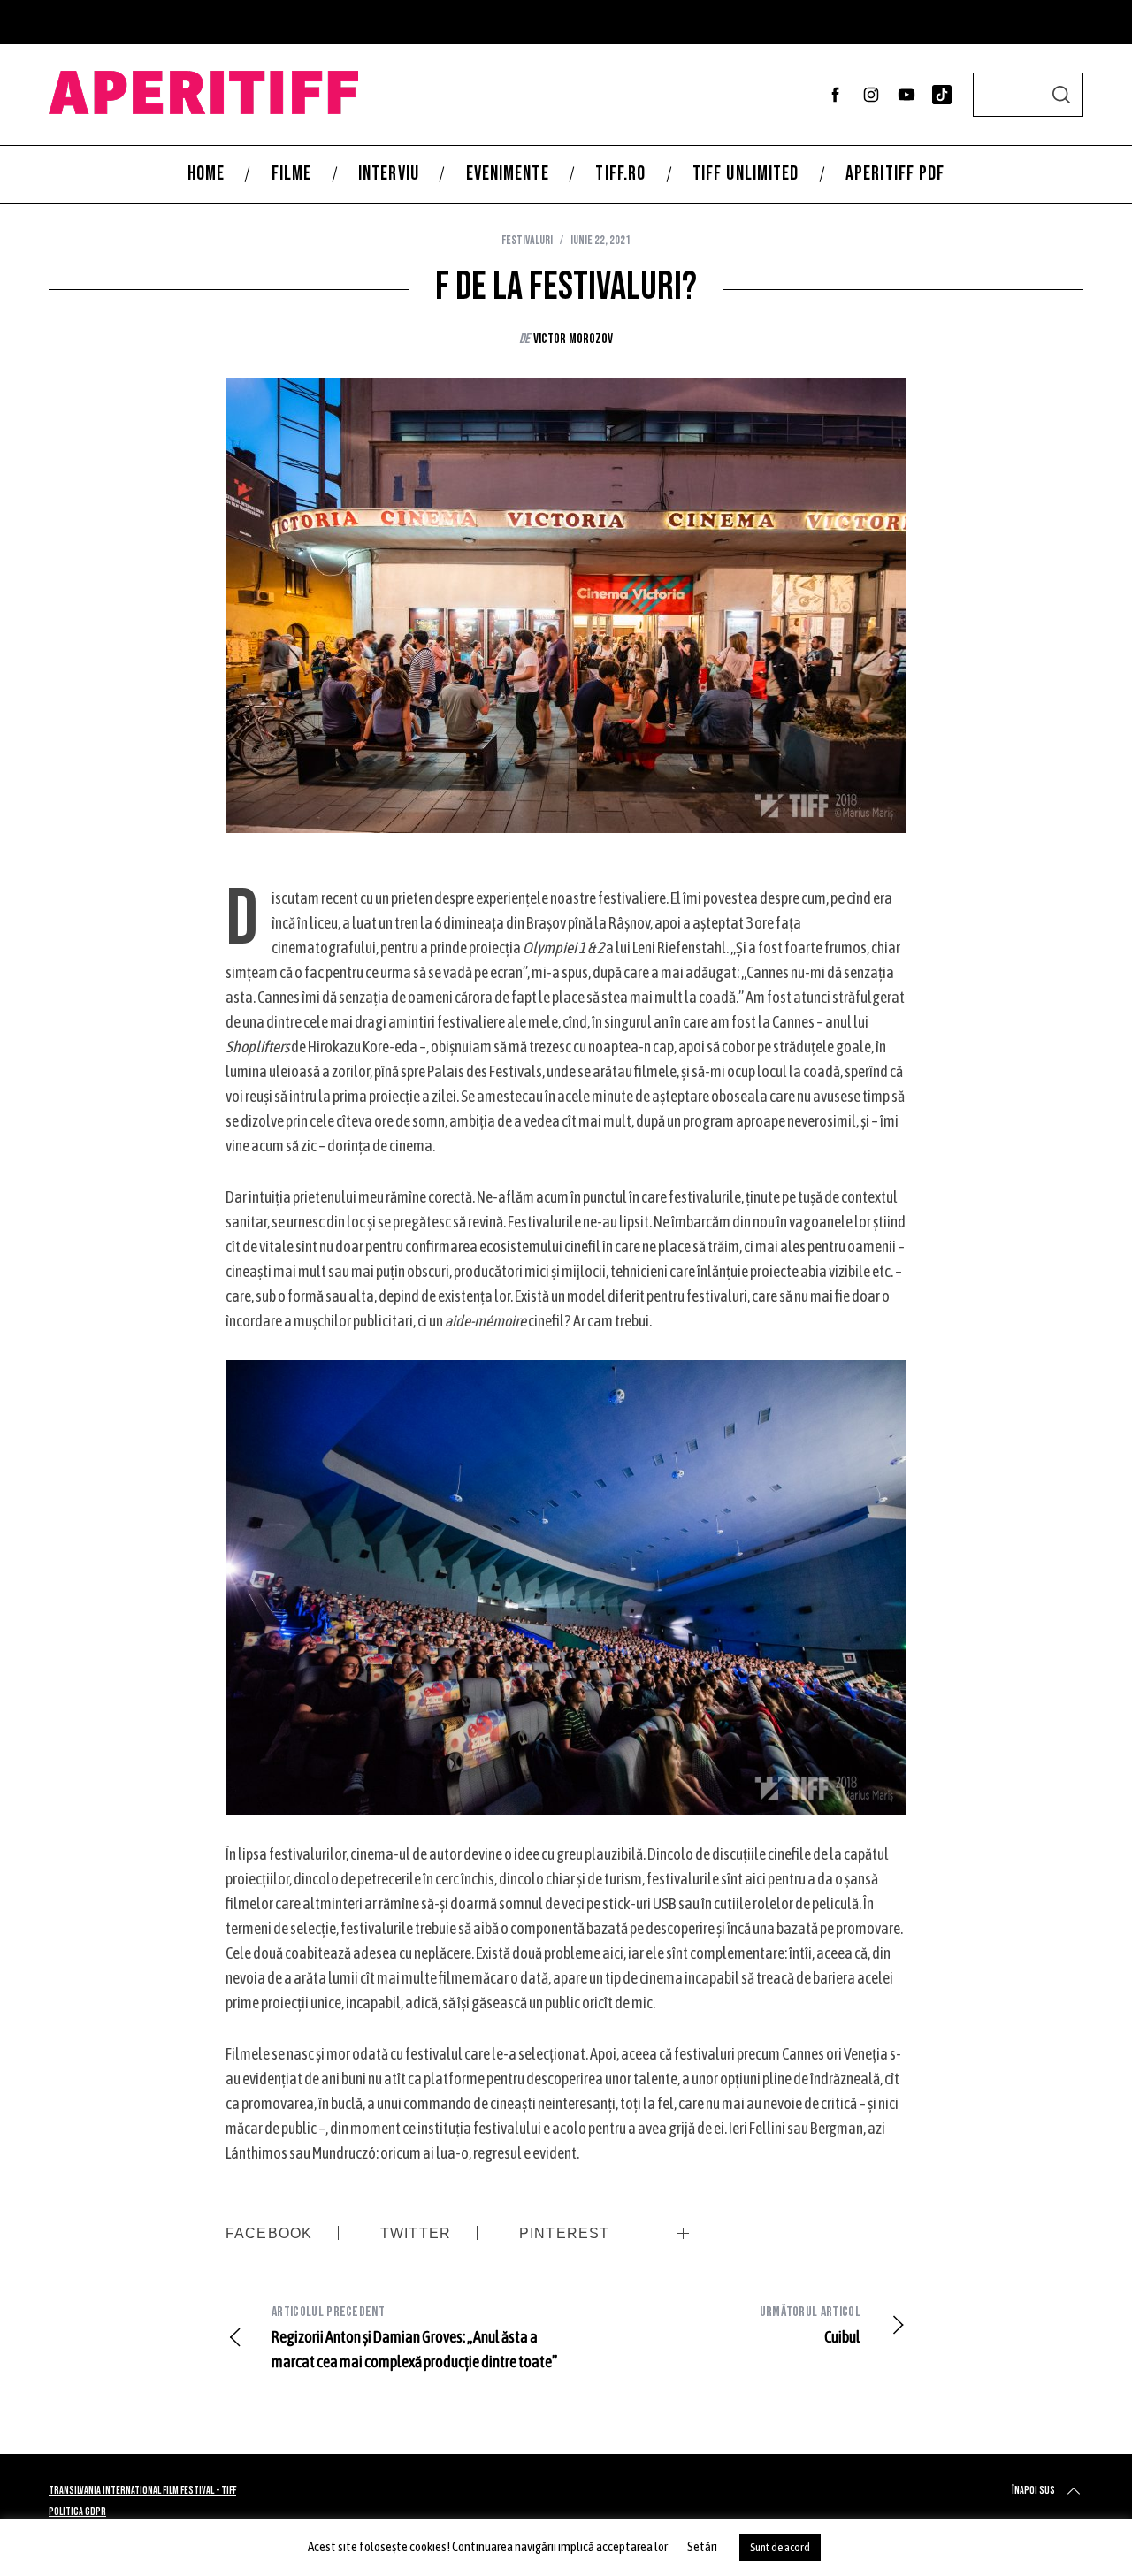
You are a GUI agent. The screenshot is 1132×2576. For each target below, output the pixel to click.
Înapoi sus (1033, 2491)
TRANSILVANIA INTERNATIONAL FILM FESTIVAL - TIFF (142, 2491)
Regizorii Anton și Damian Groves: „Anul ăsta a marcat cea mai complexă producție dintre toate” (414, 2337)
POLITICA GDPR (77, 2512)
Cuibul (810, 2325)
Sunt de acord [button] (780, 2547)
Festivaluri (527, 240)
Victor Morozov (573, 339)
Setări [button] (702, 2546)
